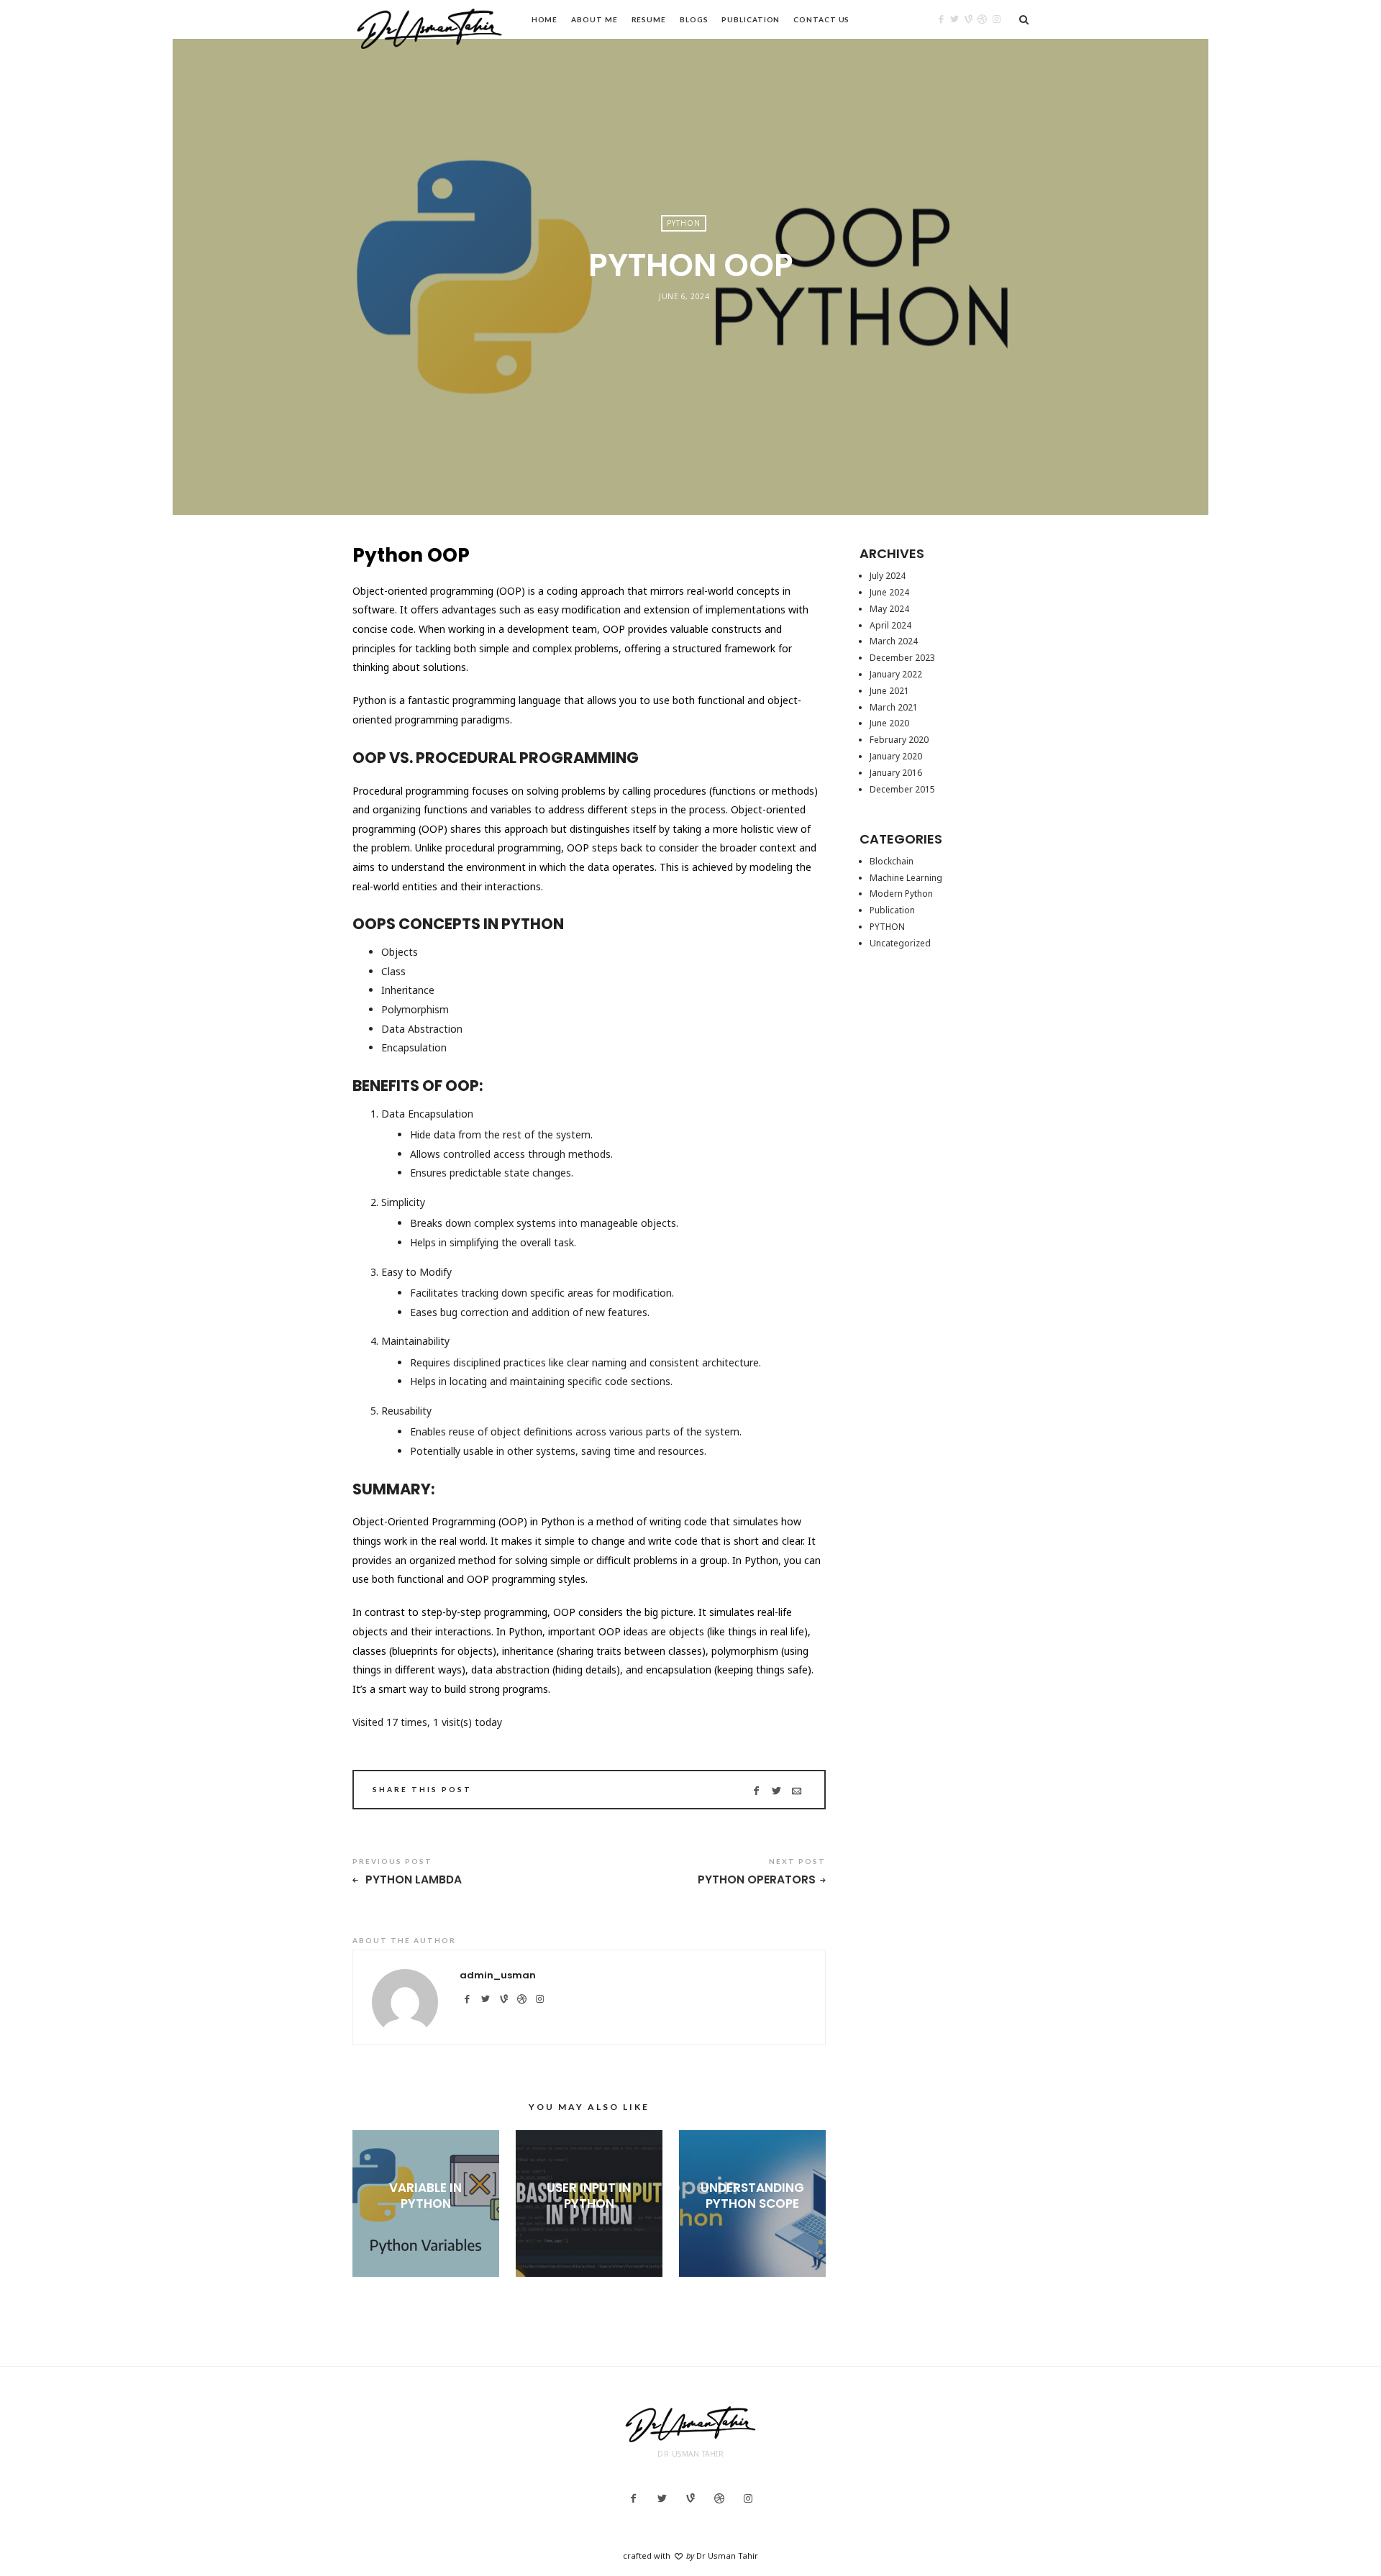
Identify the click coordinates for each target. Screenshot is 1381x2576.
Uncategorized (900, 943)
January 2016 (896, 773)
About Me (594, 19)
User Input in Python (589, 2196)
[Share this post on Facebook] (756, 1791)
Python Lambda (412, 1880)
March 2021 (894, 707)
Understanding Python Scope (752, 2196)
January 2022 (896, 674)
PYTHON (684, 223)
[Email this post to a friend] (797, 1791)
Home (545, 19)
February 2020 (899, 740)
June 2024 (889, 592)
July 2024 (888, 576)
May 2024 (889, 609)
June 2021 (889, 691)
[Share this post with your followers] (776, 1791)
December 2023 (902, 658)
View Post (425, 2227)
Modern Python (901, 894)
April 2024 (890, 625)
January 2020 (896, 756)
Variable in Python (425, 2196)
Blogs (694, 19)
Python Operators (757, 1880)
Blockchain (892, 861)
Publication (751, 19)
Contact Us (821, 19)
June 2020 (889, 723)
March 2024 (894, 641)
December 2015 (902, 789)
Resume (649, 19)
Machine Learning (906, 878)
